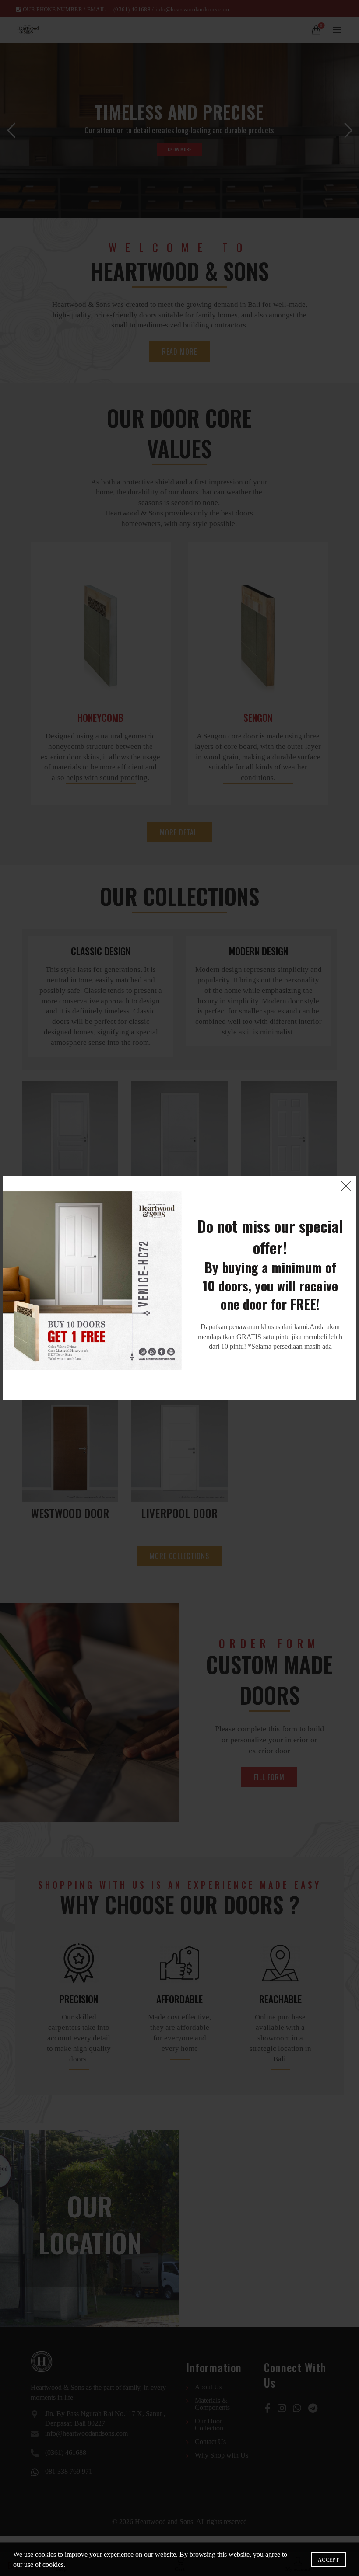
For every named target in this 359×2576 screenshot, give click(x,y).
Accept (328, 2560)
